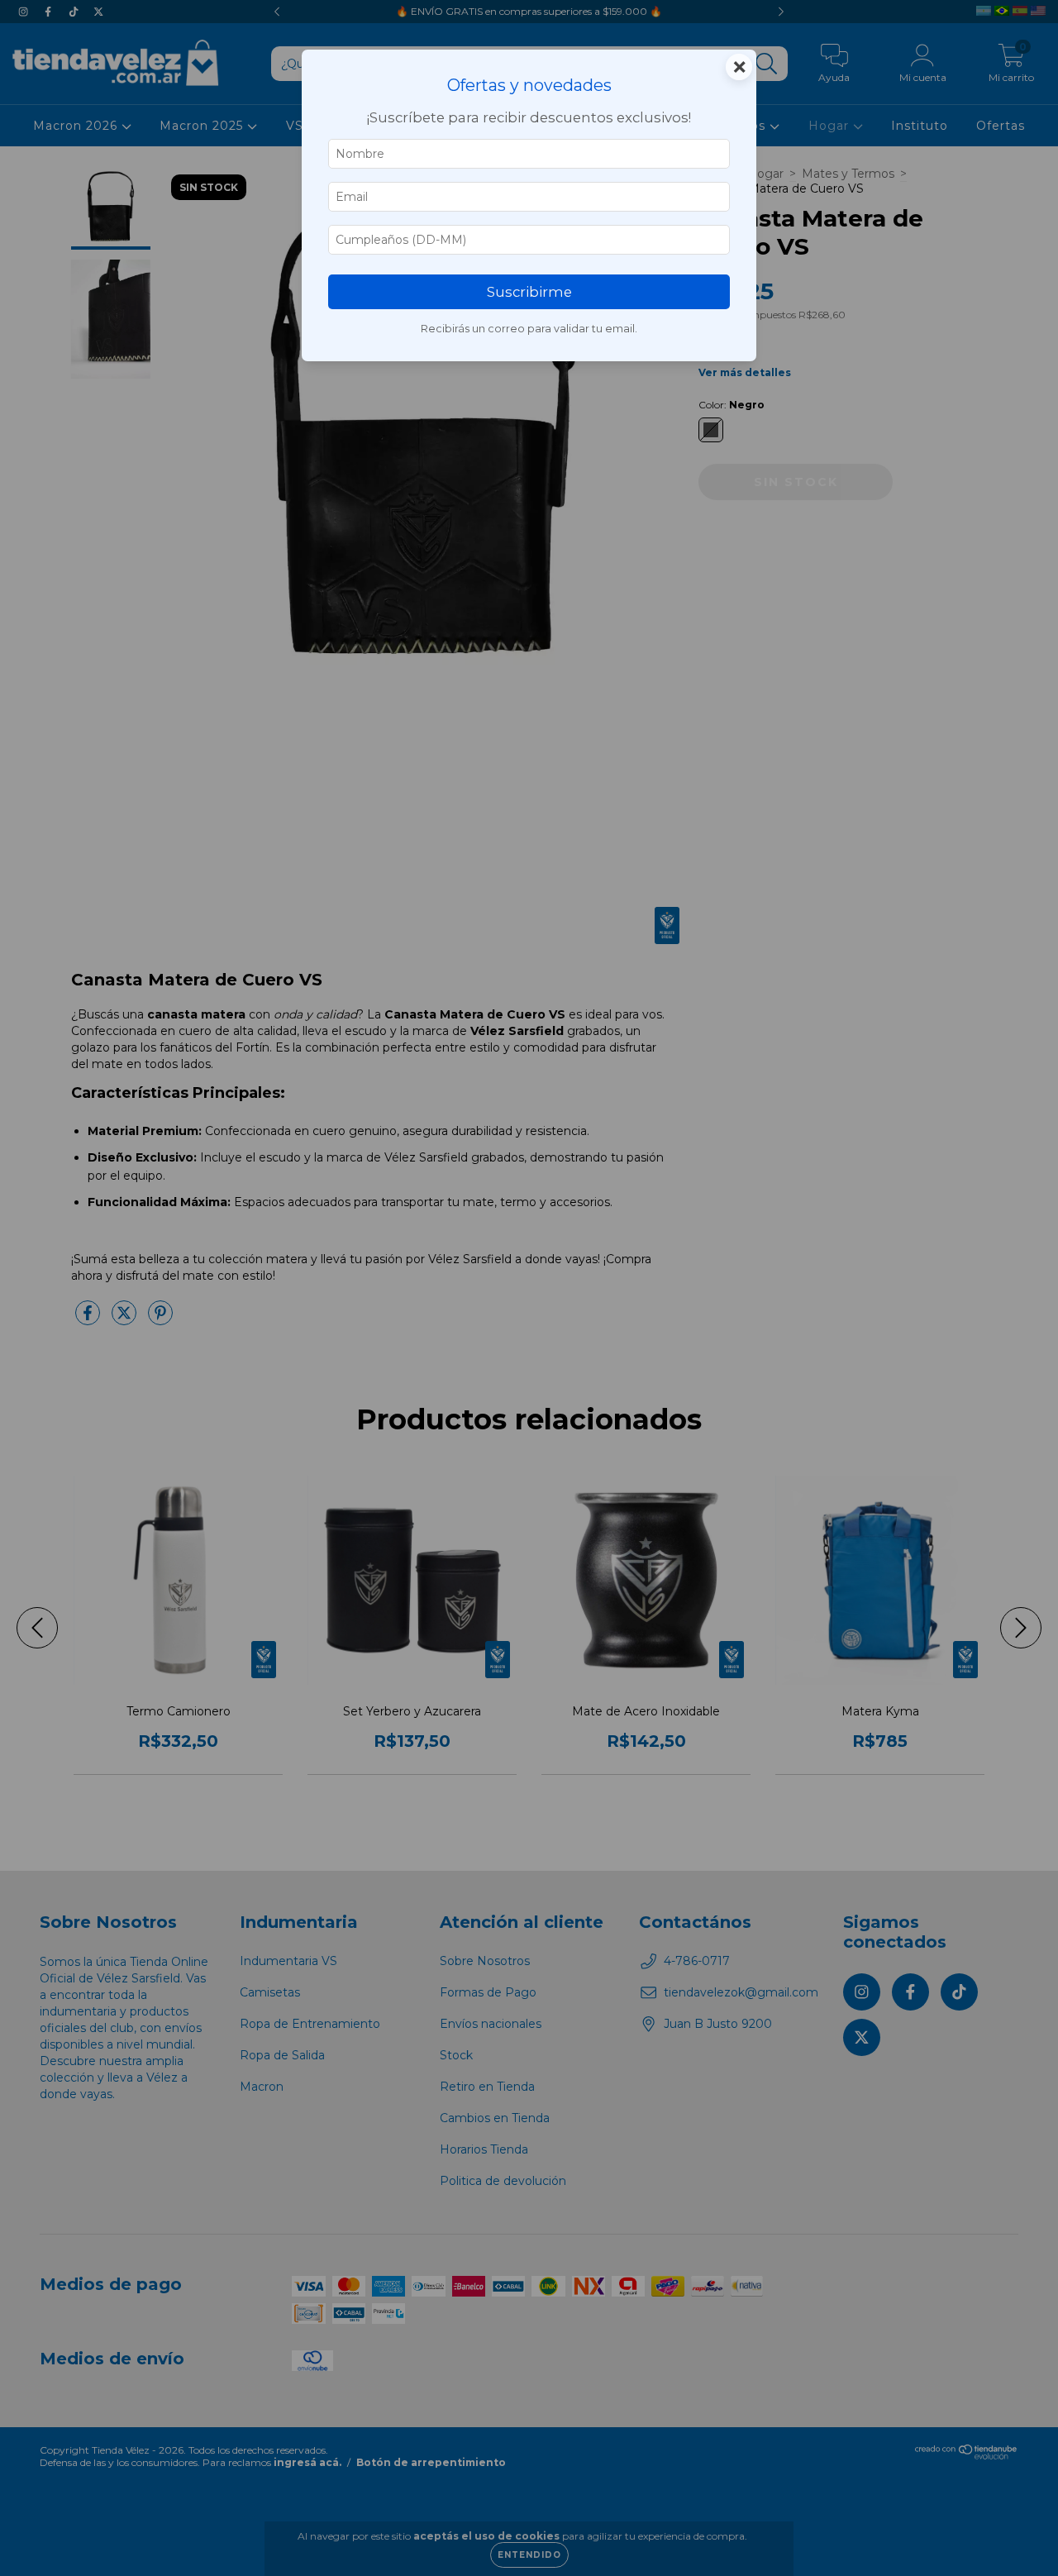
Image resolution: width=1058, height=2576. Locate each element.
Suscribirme (529, 292)
